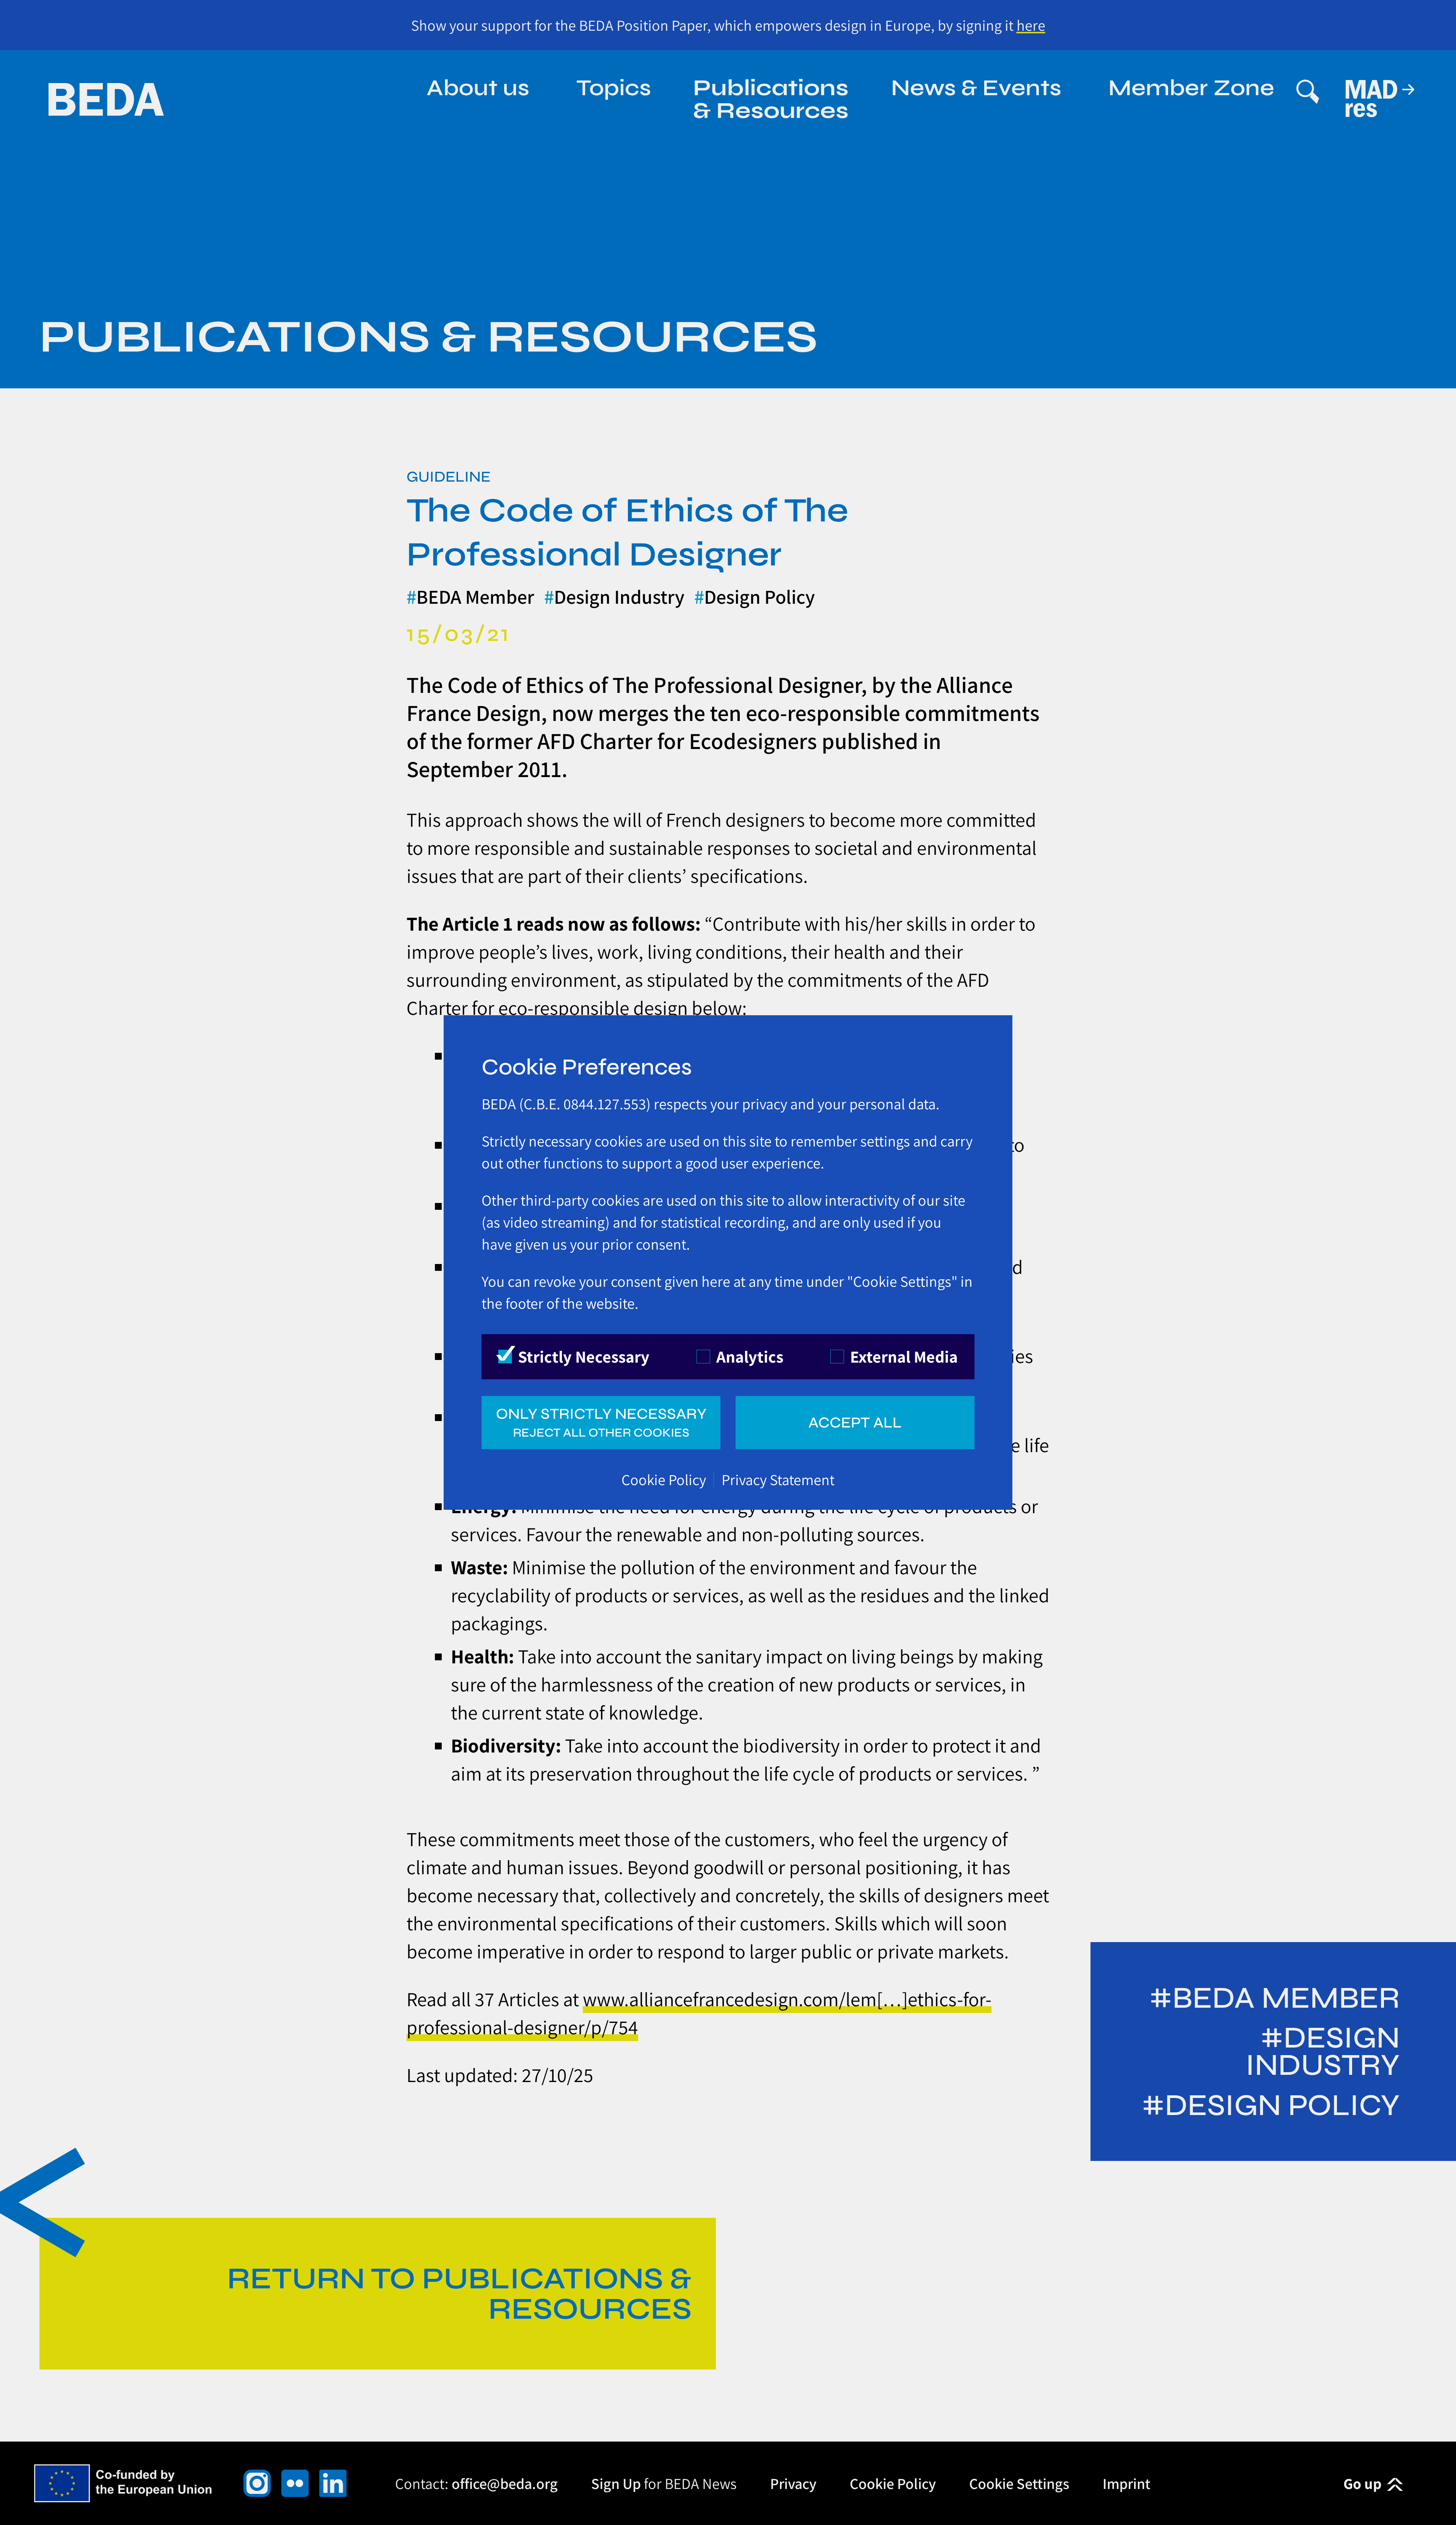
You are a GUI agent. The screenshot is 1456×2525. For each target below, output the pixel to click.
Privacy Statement (778, 1479)
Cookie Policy (664, 1479)
